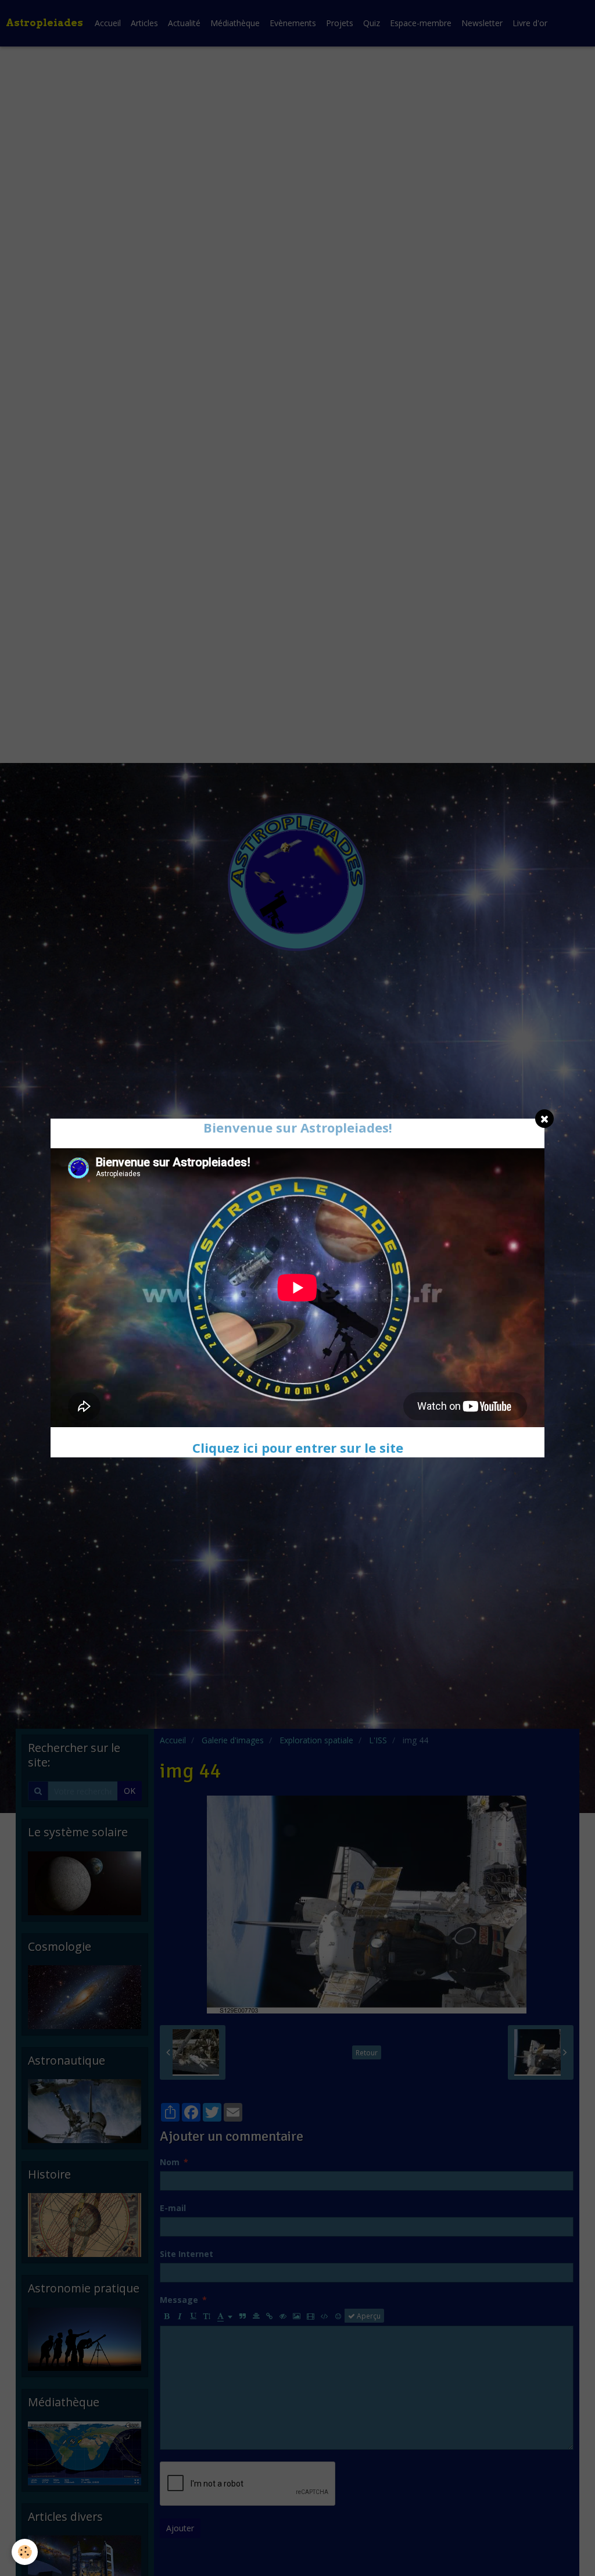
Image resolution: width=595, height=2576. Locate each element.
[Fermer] (544, 1119)
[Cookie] (25, 2552)
